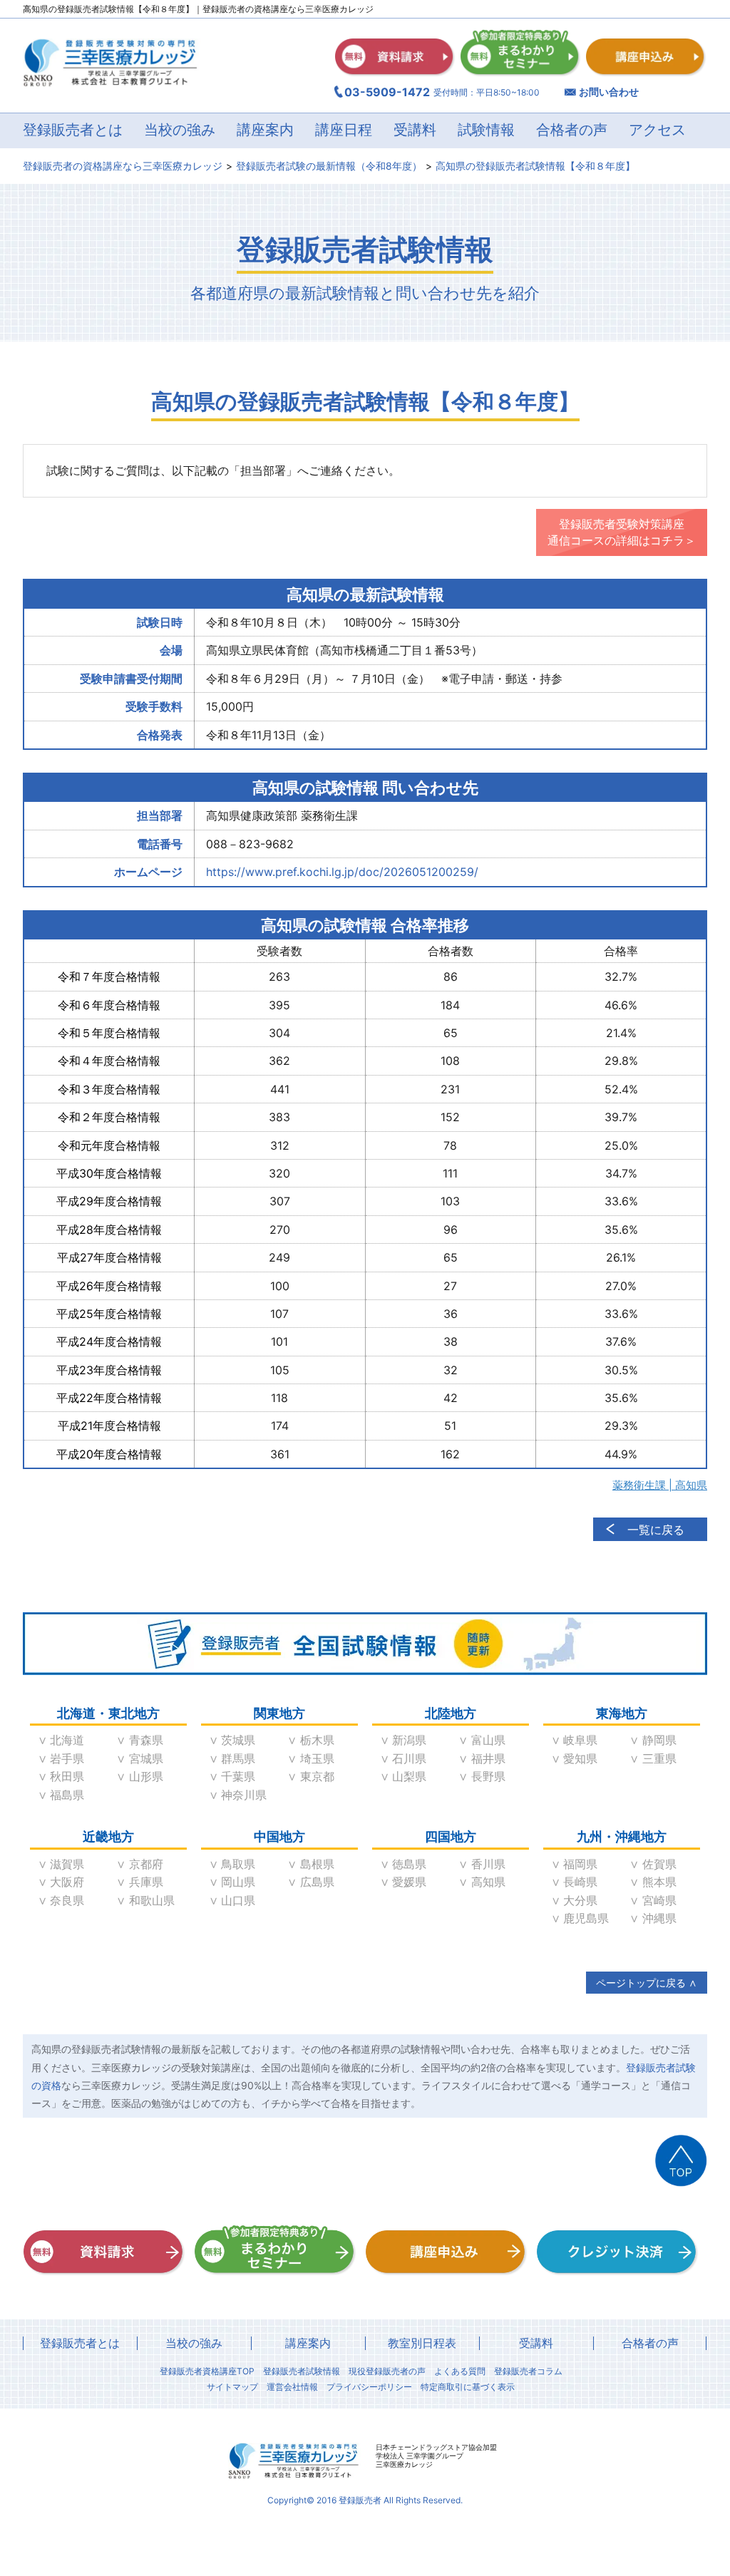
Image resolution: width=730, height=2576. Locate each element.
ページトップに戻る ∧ (647, 1983)
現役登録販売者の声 (387, 2371)
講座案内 (308, 2343)
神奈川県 (244, 1795)
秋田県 (67, 1776)
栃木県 (317, 1740)
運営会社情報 (292, 2387)
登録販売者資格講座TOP (207, 2371)
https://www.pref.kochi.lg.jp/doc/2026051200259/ (342, 872)
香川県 (488, 1864)
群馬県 (238, 1758)
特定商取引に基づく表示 (468, 2387)
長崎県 (580, 1882)
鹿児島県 (586, 1918)
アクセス (657, 130)
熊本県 (659, 1882)
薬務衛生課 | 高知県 (660, 1485)
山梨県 (409, 1776)
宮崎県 (659, 1900)
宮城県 (146, 1758)
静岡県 (659, 1740)
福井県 (488, 1758)
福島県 (67, 1795)
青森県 (146, 1740)
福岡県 (580, 1864)
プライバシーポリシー (369, 2387)
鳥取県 (238, 1864)
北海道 (67, 1740)
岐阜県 (580, 1740)
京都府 (146, 1864)
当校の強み (180, 130)
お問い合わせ (609, 92)
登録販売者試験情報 (302, 2371)
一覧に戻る (656, 1530)
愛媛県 (409, 1882)
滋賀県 (67, 1864)
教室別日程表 (422, 2343)
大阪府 (67, 1882)
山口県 (238, 1900)
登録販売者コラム (528, 2371)
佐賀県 (659, 1864)
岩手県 (67, 1758)
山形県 (146, 1776)
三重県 (659, 1758)
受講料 (415, 130)
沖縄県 (659, 1918)
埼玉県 (317, 1758)
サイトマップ (232, 2387)
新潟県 (409, 1740)
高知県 (488, 1882)
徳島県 (409, 1864)
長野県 (488, 1776)
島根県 (317, 1864)
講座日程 (344, 130)
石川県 (409, 1758)
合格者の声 (572, 130)
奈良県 (67, 1900)
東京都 (317, 1776)
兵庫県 (146, 1882)
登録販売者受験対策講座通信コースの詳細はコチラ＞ (622, 532)
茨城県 (238, 1740)
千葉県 (238, 1776)
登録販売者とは (80, 2343)
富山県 (488, 1740)
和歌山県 (152, 1900)
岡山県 (238, 1882)
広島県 (317, 1882)
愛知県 (580, 1758)
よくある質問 (460, 2371)
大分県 (580, 1900)
